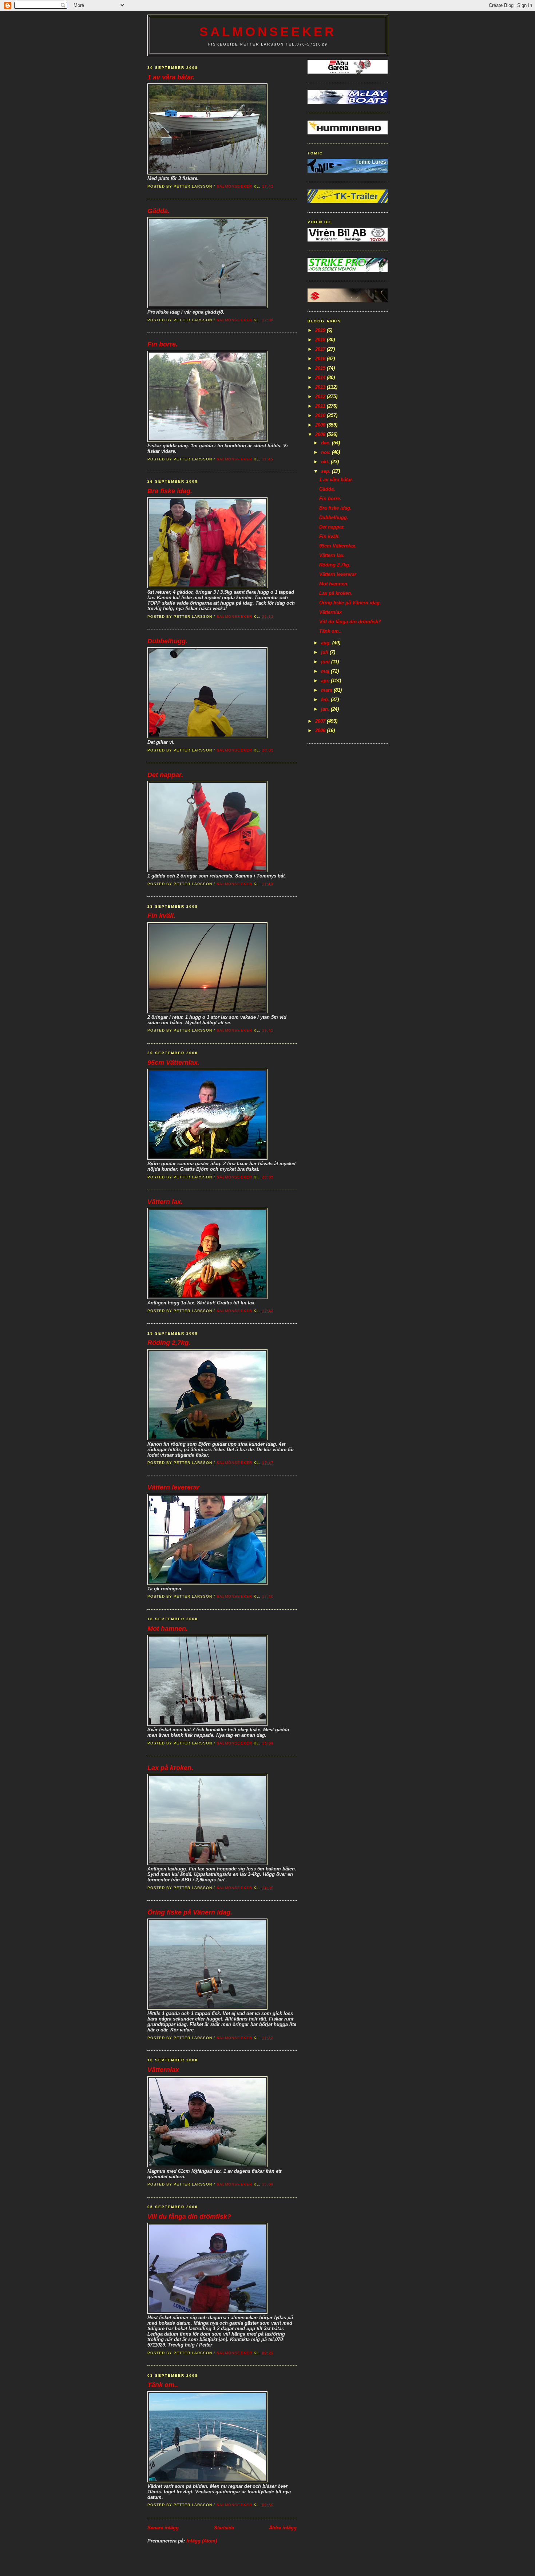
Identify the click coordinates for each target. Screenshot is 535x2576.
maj (326, 671)
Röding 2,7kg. (169, 1343)
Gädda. (158, 211)
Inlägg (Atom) (202, 2541)
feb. (326, 700)
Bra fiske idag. (170, 491)
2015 (321, 368)
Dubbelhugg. (167, 641)
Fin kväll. (161, 916)
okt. (326, 462)
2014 (321, 378)
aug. (327, 643)
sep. (326, 471)
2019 (321, 330)
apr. (326, 681)
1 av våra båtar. (171, 77)
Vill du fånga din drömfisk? (189, 2216)
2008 (321, 434)
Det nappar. (165, 775)
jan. (326, 709)
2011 (321, 406)
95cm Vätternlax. (173, 1063)
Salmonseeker (268, 32)
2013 (321, 387)
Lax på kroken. (170, 1768)
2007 (321, 721)
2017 (321, 349)
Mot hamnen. (168, 1629)
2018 (321, 340)
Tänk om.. (163, 2385)
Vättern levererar (173, 1487)
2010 (321, 415)
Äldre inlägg (283, 2528)
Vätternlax (163, 2070)
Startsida (224, 2528)
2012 (321, 396)
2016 (321, 359)
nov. (326, 452)
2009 (321, 425)
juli (325, 652)
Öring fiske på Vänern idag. (190, 1912)
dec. (326, 443)
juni (326, 662)
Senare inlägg (163, 2528)
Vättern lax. (165, 1202)
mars (327, 690)
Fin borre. (163, 344)
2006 (321, 731)
